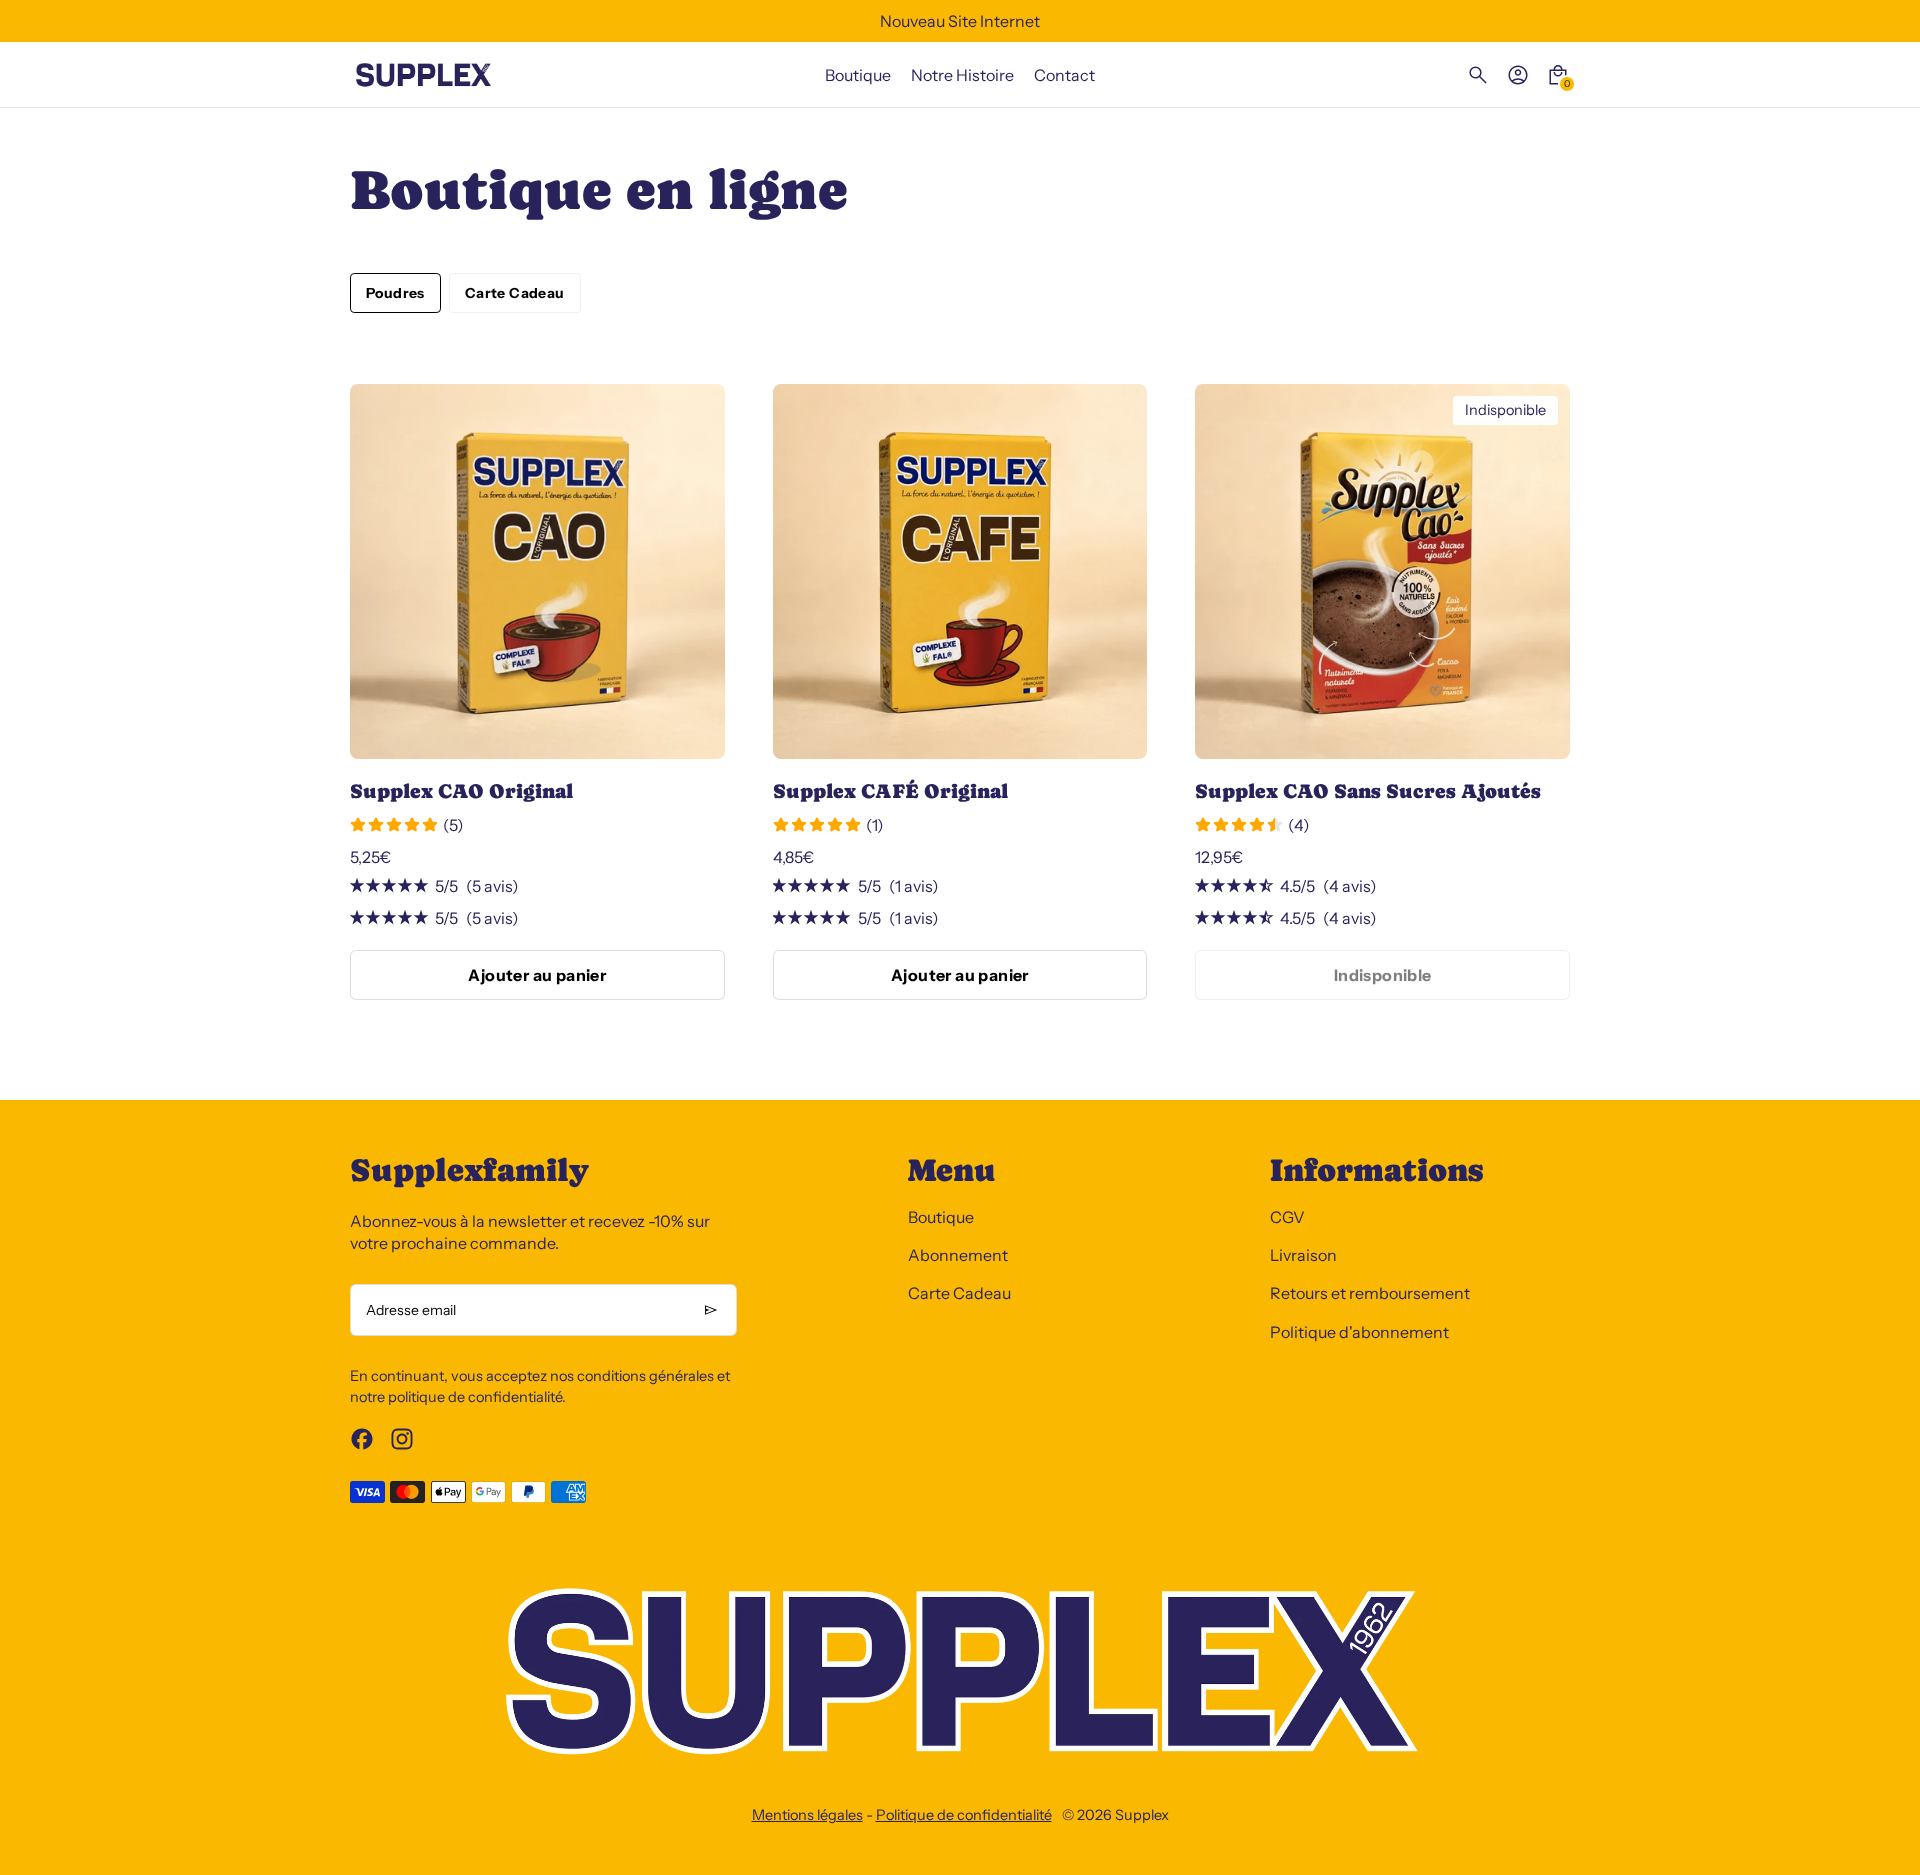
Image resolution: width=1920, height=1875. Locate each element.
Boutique (941, 1217)
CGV (1287, 1217)
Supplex (1142, 1815)
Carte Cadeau (515, 293)
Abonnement (958, 1255)
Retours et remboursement (1370, 1293)
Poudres (395, 293)
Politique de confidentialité (964, 1815)
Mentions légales (807, 1815)
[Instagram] (402, 1439)
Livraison (1303, 1255)
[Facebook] (362, 1439)
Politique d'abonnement (1359, 1332)
